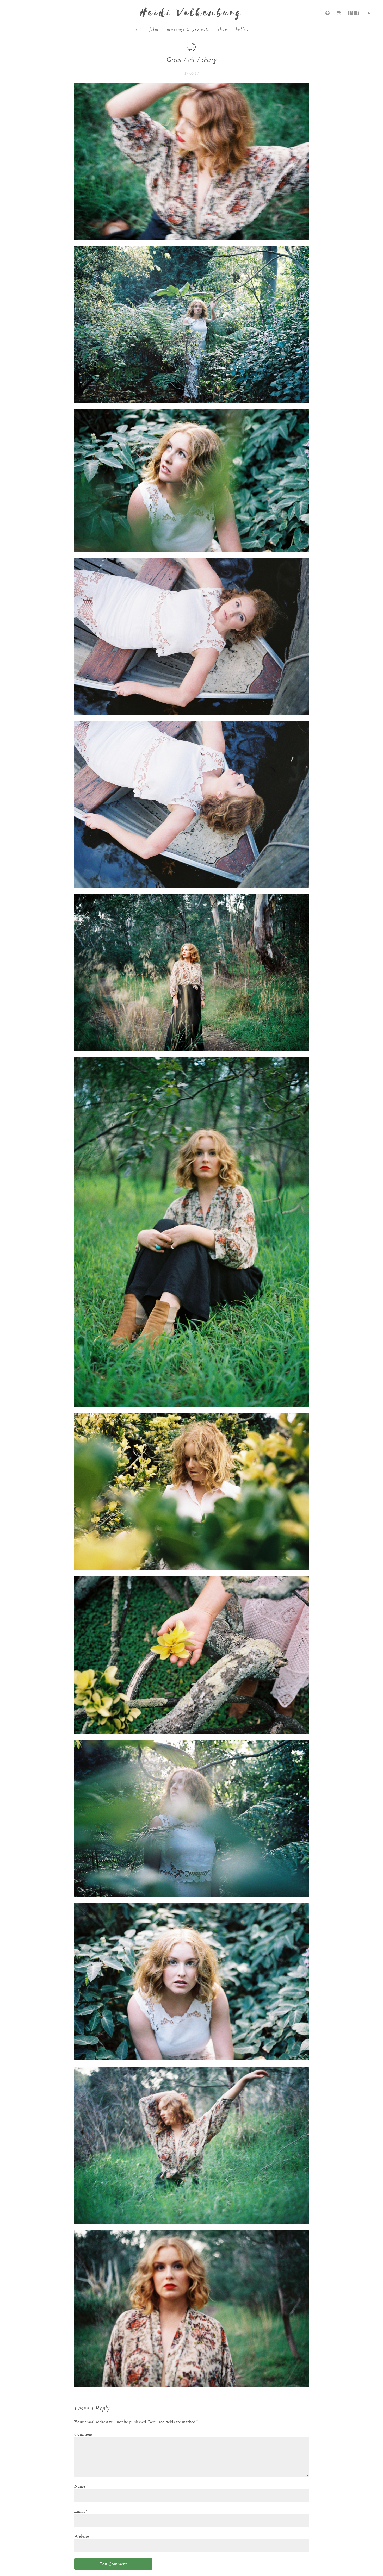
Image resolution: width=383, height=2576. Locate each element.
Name (81, 2486)
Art (138, 30)
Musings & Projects (188, 30)
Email (81, 2511)
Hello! (242, 30)
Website (82, 2536)
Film (154, 30)
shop (223, 30)
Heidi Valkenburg (191, 13)
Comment (83, 2434)
